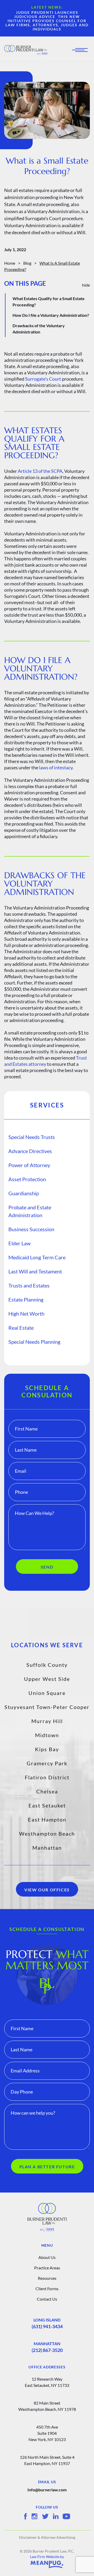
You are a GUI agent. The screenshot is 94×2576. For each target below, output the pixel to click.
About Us (47, 2257)
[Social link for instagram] (34, 2516)
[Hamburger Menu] (81, 50)
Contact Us (47, 2299)
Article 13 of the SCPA (40, 471)
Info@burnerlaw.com (47, 2490)
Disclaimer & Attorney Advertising (47, 2537)
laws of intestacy (56, 767)
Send (47, 1567)
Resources (47, 2278)
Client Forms (47, 2289)
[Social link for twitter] (45, 2516)
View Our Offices (47, 1890)
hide (86, 285)
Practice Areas (47, 2268)
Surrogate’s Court (43, 379)
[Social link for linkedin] (56, 2516)
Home (10, 263)
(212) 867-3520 (47, 2350)
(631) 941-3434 (47, 2326)
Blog (27, 263)
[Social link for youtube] (66, 2516)
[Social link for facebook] (25, 2516)
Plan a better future (47, 2167)
